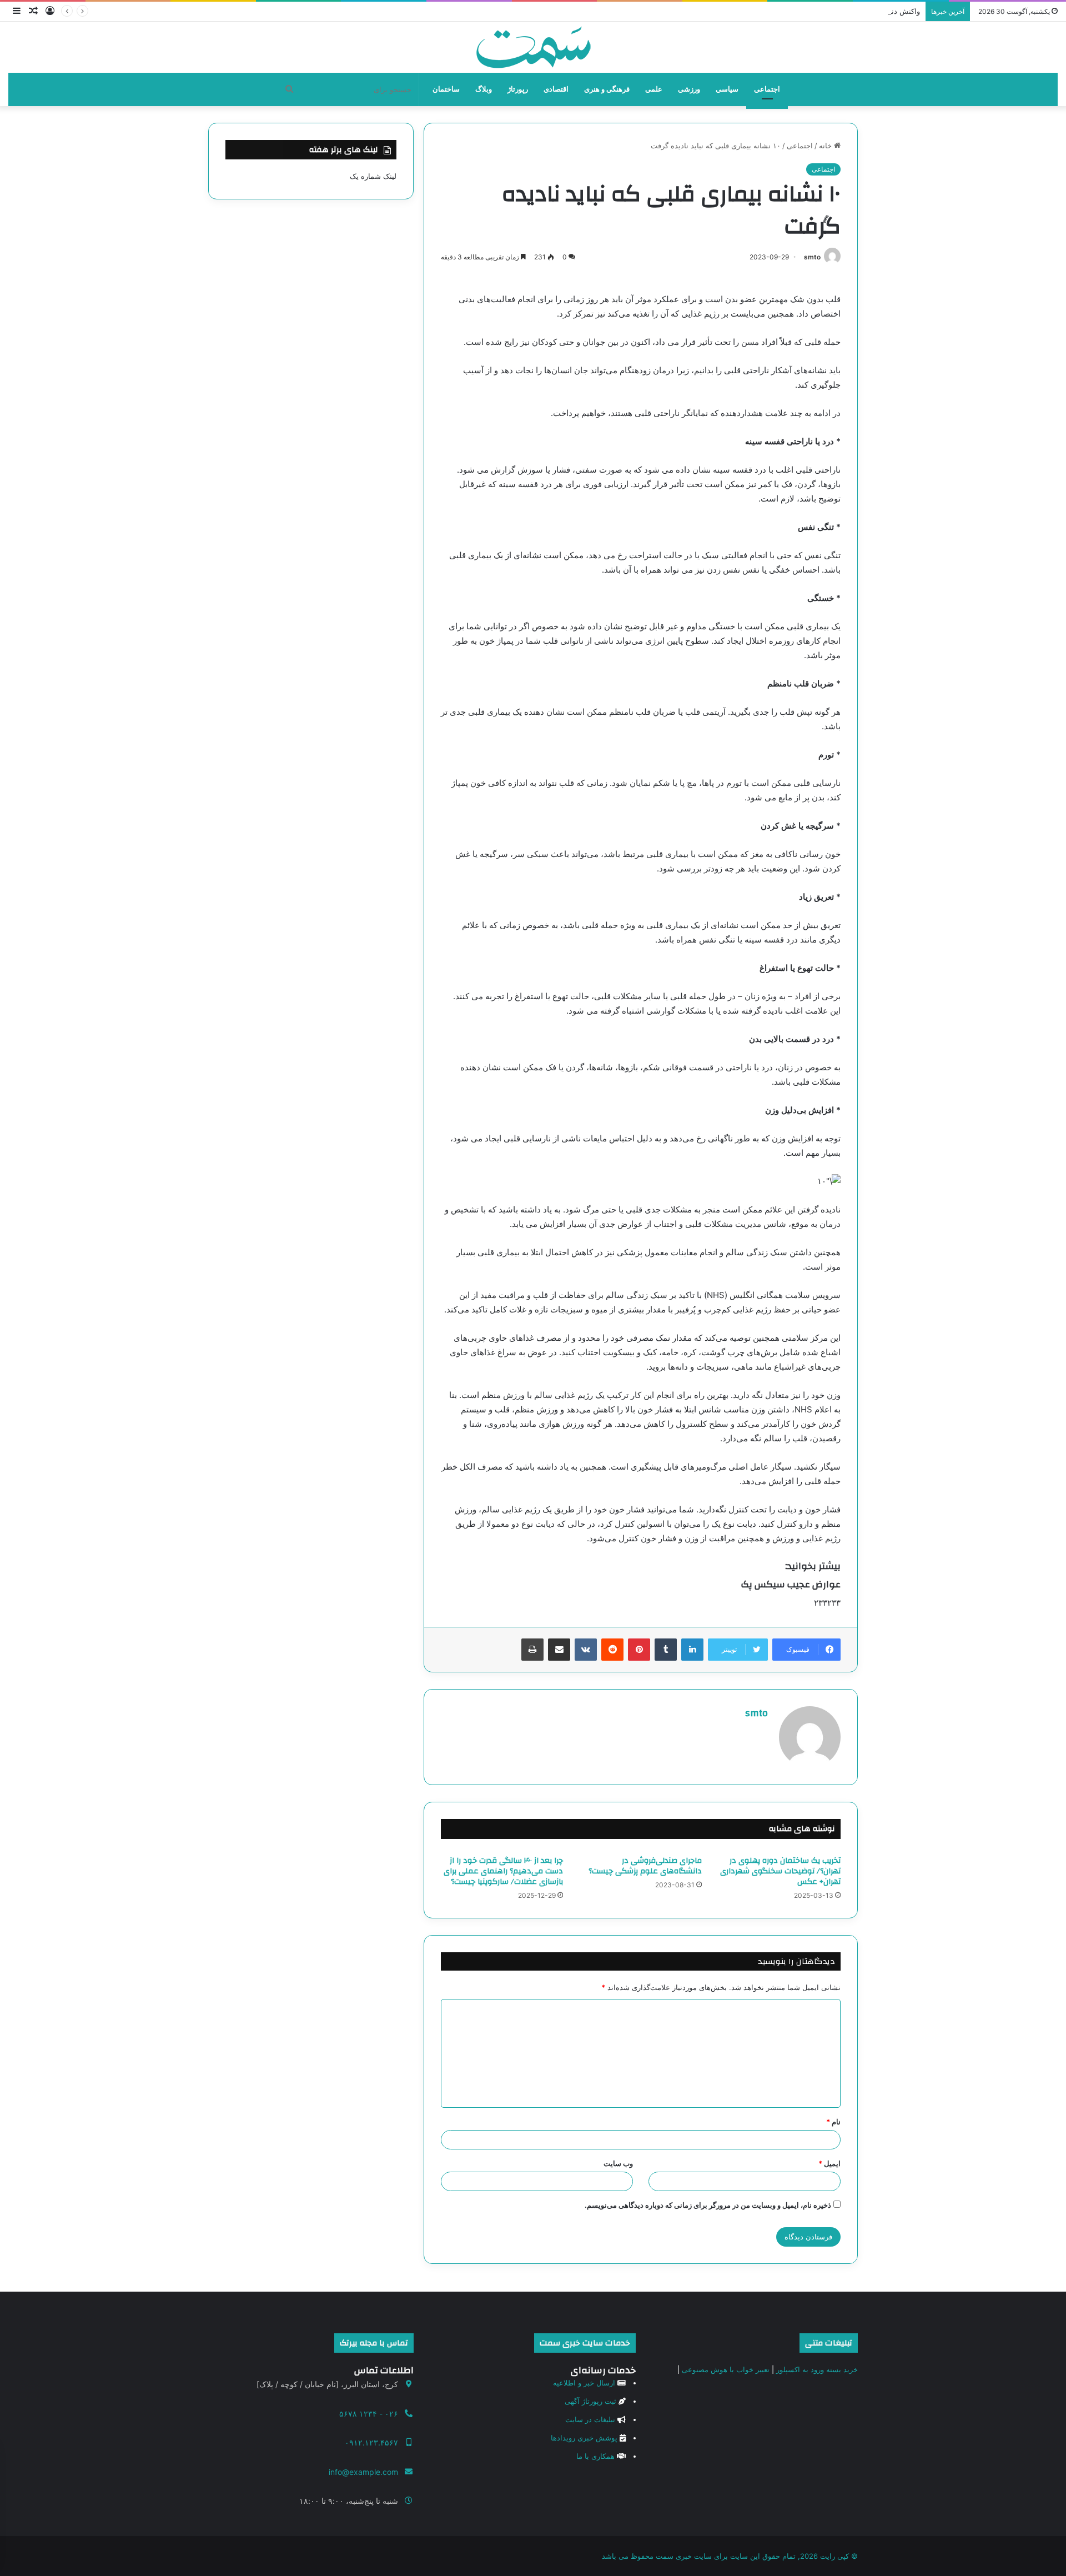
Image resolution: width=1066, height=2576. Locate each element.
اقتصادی (556, 89)
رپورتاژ (518, 89)
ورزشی (689, 89)
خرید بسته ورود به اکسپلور (817, 2369)
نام (833, 2122)
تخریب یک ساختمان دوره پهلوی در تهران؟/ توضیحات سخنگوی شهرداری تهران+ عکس (780, 1871)
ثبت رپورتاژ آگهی (590, 2401)
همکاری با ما (595, 2456)
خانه (826, 146)
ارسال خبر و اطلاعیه (584, 2383)
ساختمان (446, 89)
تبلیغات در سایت (590, 2419)
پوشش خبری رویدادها (584, 2438)
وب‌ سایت (618, 2163)
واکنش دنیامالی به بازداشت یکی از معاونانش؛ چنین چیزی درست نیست (811, 11)
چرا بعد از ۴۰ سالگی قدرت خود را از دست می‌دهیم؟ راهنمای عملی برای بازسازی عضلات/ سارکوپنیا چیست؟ (503, 1871)
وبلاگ (484, 89)
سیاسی (727, 89)
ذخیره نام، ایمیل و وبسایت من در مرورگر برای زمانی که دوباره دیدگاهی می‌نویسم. (708, 2205)
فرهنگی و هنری (607, 89)
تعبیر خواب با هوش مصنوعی (726, 2369)
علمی (654, 89)
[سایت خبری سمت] (533, 47)
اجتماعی (767, 89)
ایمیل (829, 2163)
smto (812, 257)
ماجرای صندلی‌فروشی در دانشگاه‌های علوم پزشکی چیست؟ (645, 1866)
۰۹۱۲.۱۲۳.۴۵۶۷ (371, 2442)
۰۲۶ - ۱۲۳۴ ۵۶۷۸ (369, 2414)
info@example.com (363, 2472)
